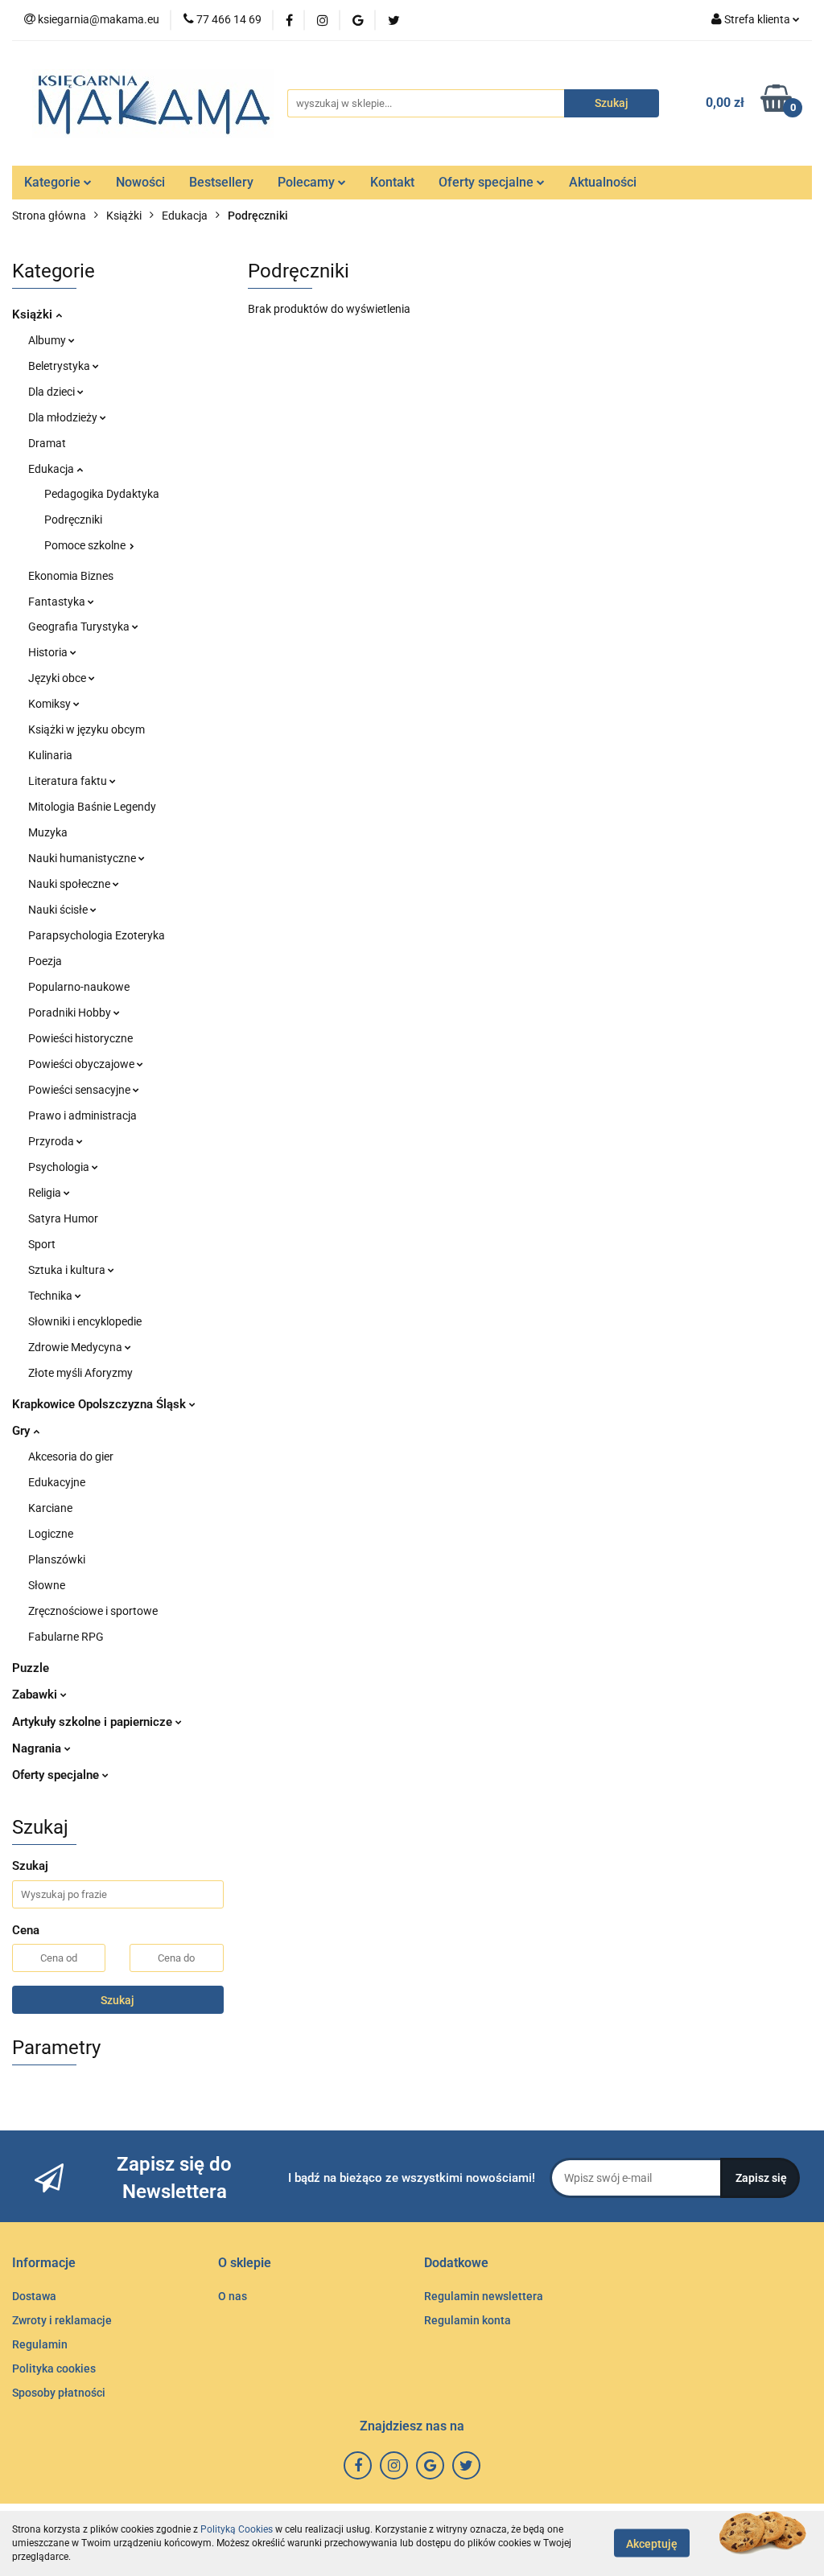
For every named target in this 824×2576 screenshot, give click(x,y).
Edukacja (52, 469)
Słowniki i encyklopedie (85, 1321)
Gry (23, 1431)
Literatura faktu (69, 781)
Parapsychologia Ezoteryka (97, 935)
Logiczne (51, 1534)
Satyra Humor (63, 1218)
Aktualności (603, 182)
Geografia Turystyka (80, 627)
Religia (46, 1193)
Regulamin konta (468, 2320)
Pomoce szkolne (86, 545)
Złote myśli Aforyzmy (80, 1373)
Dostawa (34, 2296)
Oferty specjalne (488, 182)
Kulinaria (50, 755)
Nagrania (38, 1748)
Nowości (140, 182)
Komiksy (51, 704)
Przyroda (52, 1141)
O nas (233, 2296)
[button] (44, 2264)
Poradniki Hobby (71, 1013)
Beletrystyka (60, 366)
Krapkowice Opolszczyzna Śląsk (101, 1404)
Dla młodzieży (64, 417)
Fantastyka (58, 602)
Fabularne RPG (66, 1637)
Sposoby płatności (59, 2393)
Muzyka (48, 832)
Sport (42, 1244)
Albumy (48, 340)
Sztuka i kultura (68, 1270)
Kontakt (392, 182)
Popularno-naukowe (79, 987)
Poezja (45, 961)
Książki (34, 314)
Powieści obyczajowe (82, 1064)
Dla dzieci (53, 392)
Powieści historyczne (80, 1038)
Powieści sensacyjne (80, 1090)
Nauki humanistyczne (83, 858)
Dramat (47, 443)
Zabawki (36, 1695)
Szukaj (117, 2000)
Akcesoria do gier (71, 1456)
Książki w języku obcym (87, 729)
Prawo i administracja (82, 1115)
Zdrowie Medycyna (76, 1347)
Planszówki (57, 1559)
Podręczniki (73, 520)
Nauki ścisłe (59, 910)
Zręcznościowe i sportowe (93, 1611)
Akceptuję (652, 2544)
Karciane (50, 1508)
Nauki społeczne (70, 884)
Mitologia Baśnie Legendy (92, 807)
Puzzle (31, 1668)
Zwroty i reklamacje (62, 2320)
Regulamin (40, 2344)
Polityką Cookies (237, 2529)
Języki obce (58, 678)
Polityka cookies (54, 2369)
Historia (49, 652)
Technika (51, 1296)
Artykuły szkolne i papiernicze (94, 1722)
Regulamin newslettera (484, 2296)
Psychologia (60, 1167)
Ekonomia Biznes (71, 576)
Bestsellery (221, 182)
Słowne (47, 1585)
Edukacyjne (57, 1482)
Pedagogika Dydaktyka (102, 494)
